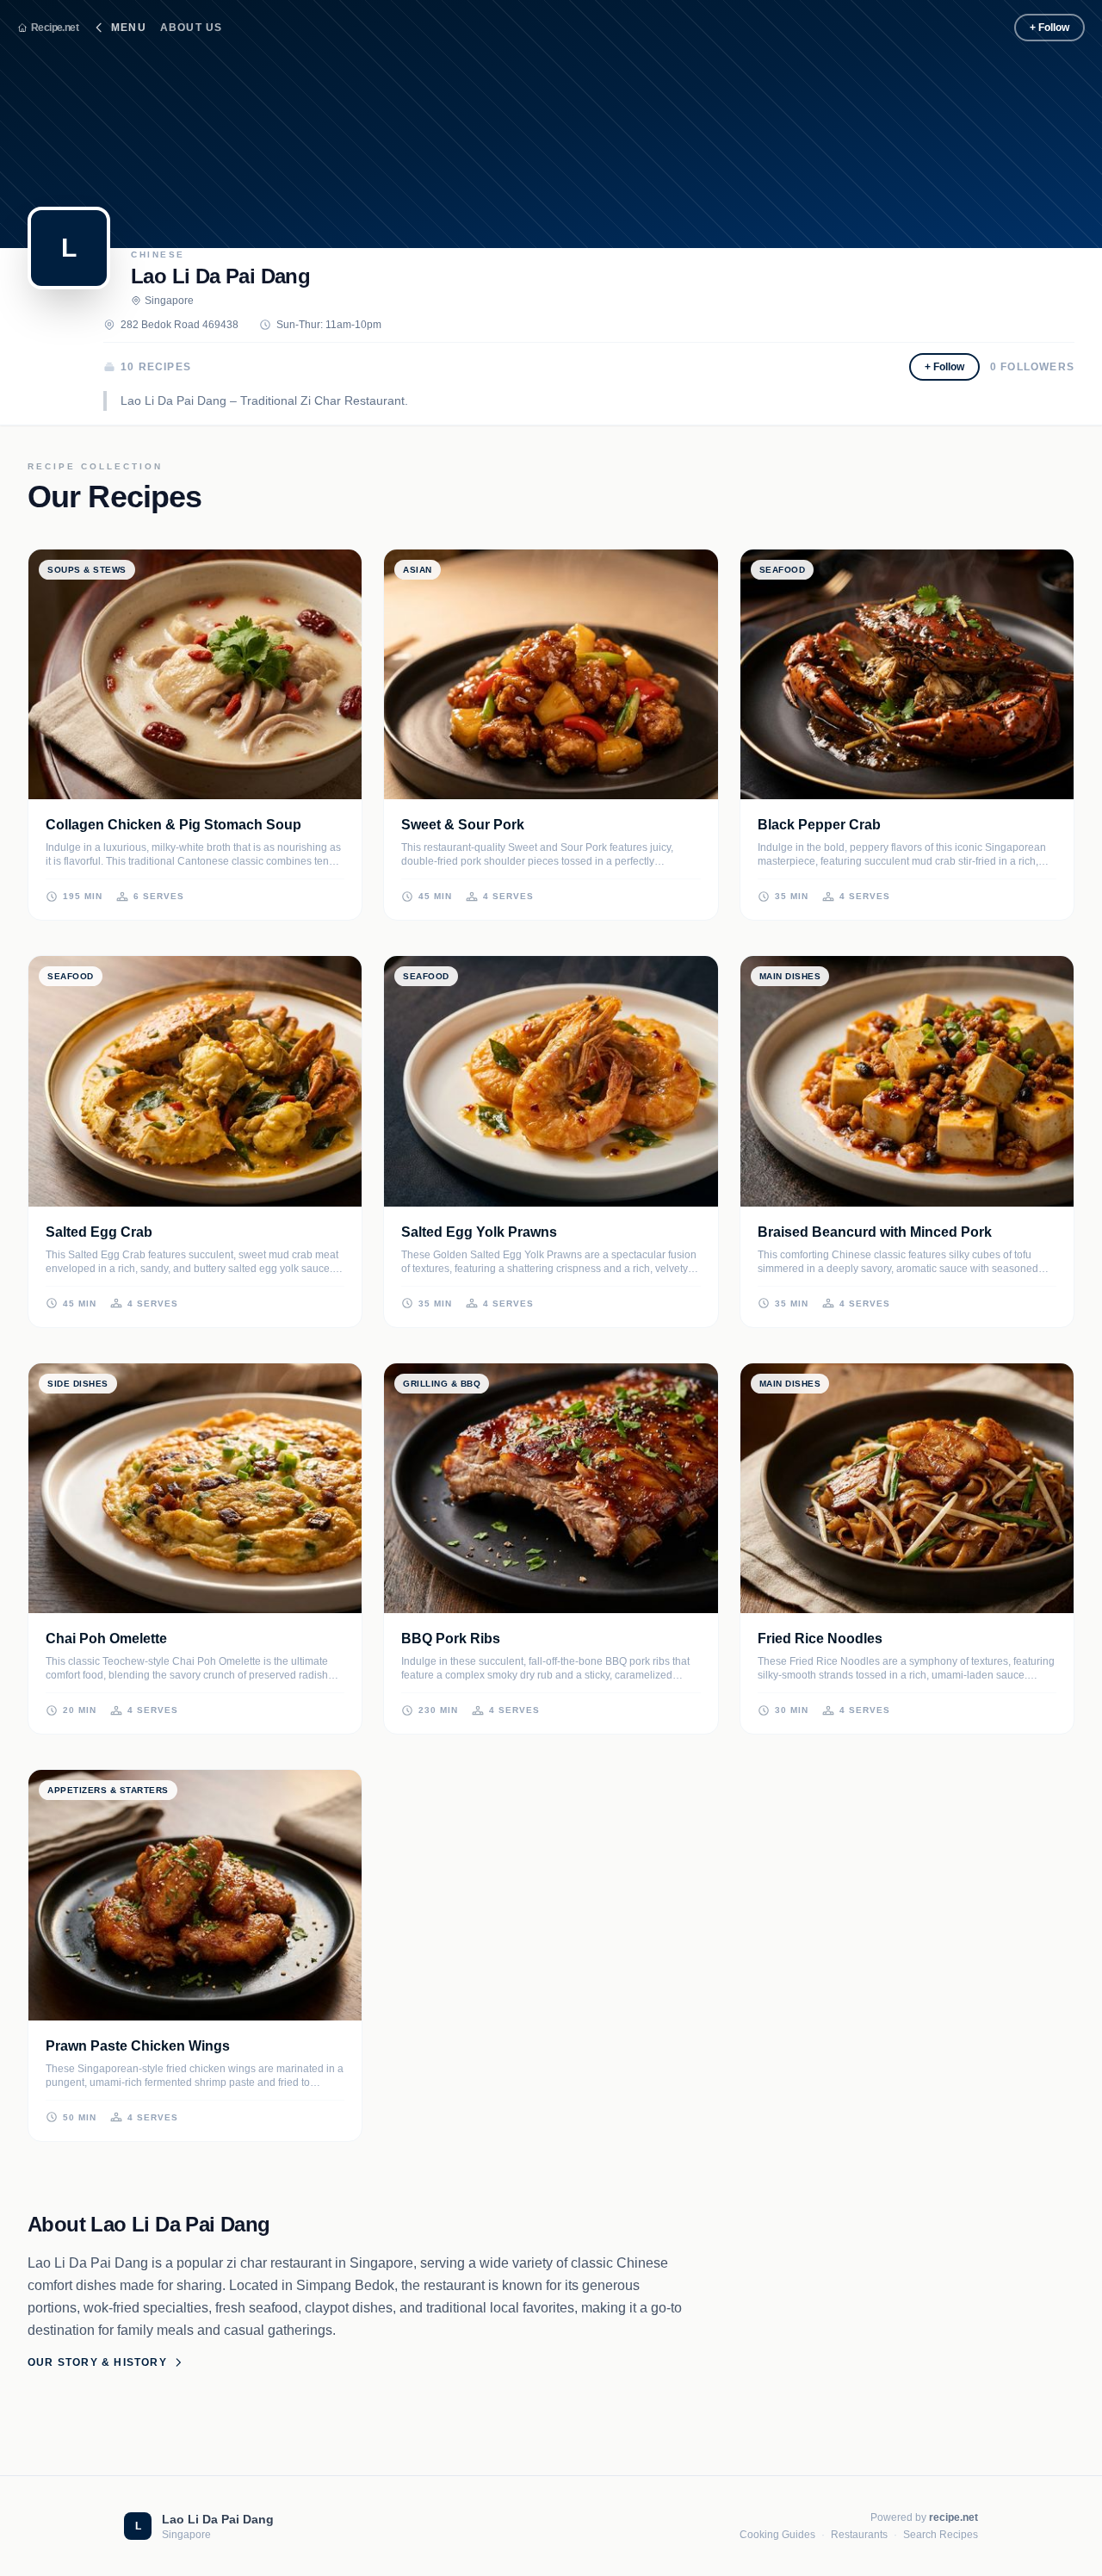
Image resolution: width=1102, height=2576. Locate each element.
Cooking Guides (777, 2535)
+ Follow (1049, 28)
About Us (192, 28)
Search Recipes (941, 2535)
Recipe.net (55, 28)
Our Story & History (97, 2362)
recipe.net (953, 2517)
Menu (129, 28)
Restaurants (859, 2535)
